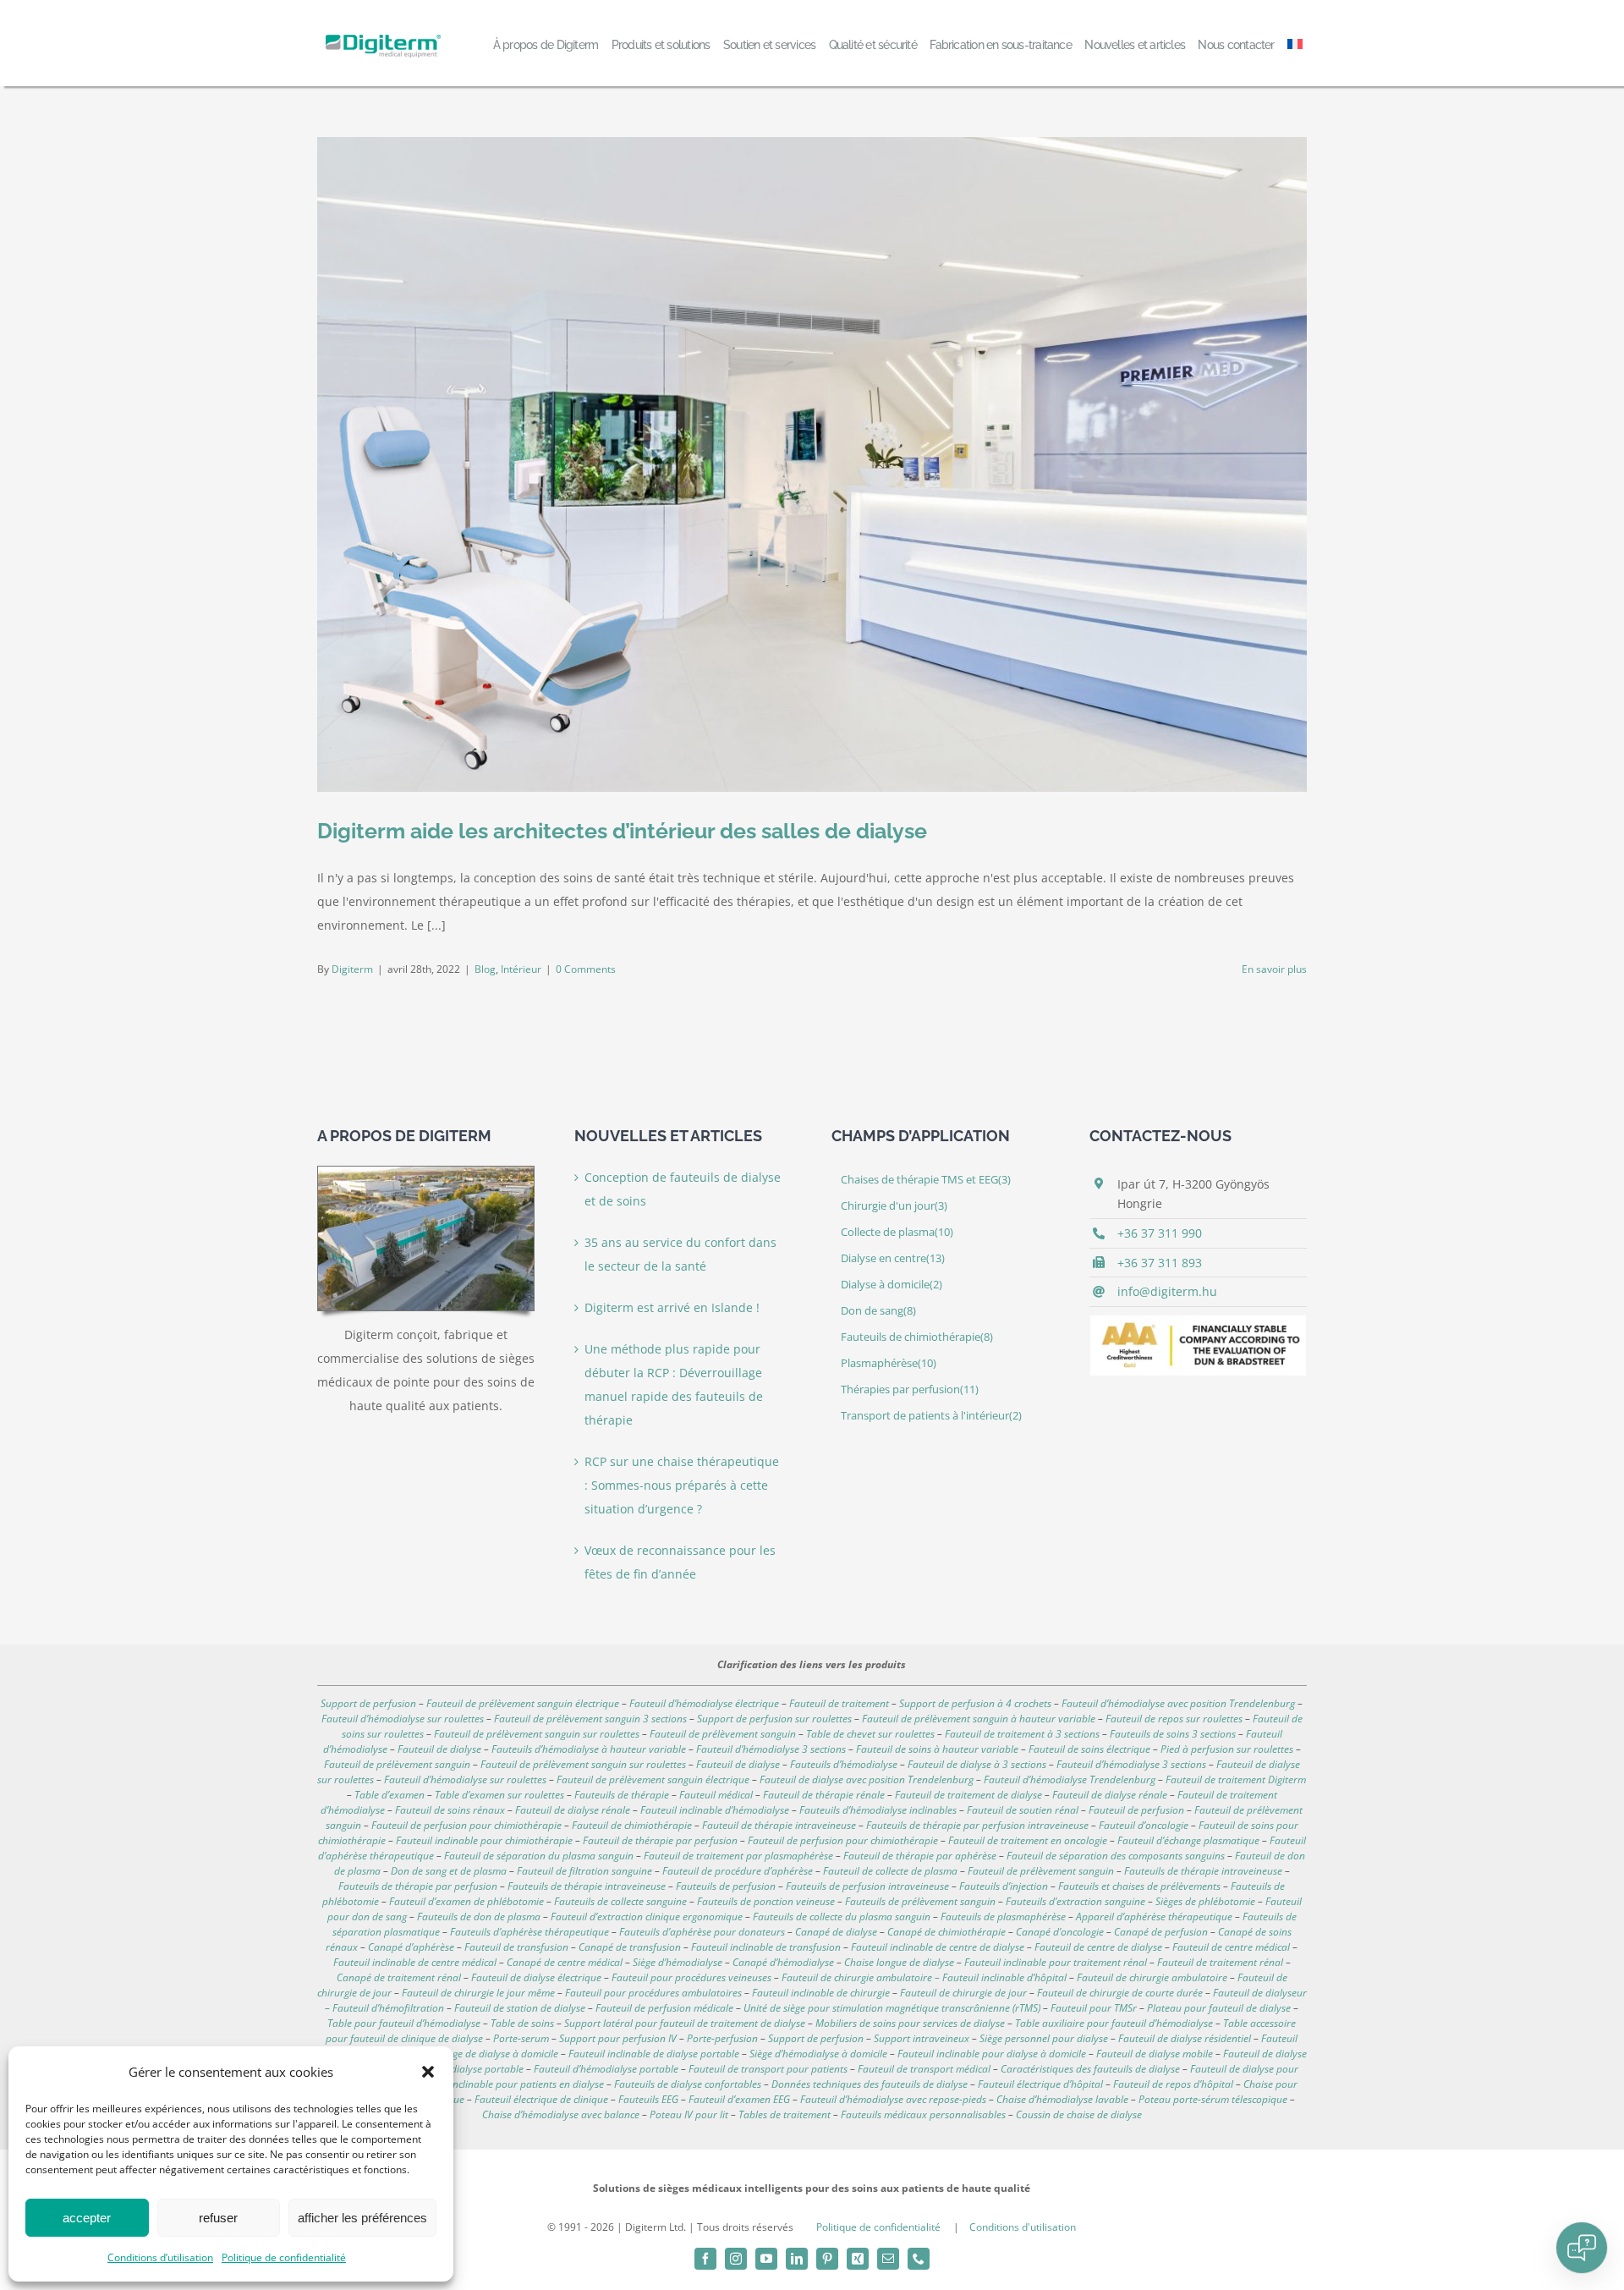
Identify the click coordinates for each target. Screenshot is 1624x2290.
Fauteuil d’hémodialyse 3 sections (771, 1749)
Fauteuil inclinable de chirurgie (821, 1993)
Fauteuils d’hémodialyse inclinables (878, 1810)
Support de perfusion (368, 1703)
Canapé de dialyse (836, 1932)
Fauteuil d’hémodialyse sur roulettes (403, 1719)
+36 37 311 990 (1160, 1233)
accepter (87, 2218)
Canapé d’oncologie (1060, 1932)
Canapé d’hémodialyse (783, 1962)
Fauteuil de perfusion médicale (664, 2008)
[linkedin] (797, 2259)
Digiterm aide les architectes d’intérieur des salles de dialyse (622, 831)
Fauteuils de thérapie (622, 1795)
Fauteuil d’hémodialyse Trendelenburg (1070, 1779)
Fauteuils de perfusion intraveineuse (867, 1886)
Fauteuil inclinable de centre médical (415, 1962)
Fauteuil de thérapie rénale (824, 1795)
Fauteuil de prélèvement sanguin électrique (523, 1703)
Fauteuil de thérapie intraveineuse (779, 1825)
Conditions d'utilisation (1023, 2227)
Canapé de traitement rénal (399, 1977)
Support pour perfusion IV (618, 2038)
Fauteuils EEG (648, 2099)
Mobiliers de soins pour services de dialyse (910, 2023)
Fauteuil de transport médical (924, 2069)
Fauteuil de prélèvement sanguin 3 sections (590, 1719)
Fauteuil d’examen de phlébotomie (466, 1901)
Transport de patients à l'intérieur (931, 1416)
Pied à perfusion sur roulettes (1227, 1749)
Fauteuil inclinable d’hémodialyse (715, 1810)
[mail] (888, 2259)
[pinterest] (827, 2259)
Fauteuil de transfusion (516, 1947)
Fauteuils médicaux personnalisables (923, 2114)
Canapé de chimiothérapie (946, 1932)
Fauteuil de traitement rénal (1220, 1962)
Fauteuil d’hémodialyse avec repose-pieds (893, 2099)
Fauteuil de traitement (839, 1703)
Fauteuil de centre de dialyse (1098, 1947)
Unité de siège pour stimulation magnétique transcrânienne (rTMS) (892, 2008)
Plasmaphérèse (889, 1363)
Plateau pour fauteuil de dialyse (1219, 2008)
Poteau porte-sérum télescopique (1213, 2099)
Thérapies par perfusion (910, 1389)
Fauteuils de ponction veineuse (766, 1901)
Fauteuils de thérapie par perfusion (418, 1886)
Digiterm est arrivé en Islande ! (672, 1307)
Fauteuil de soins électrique (1089, 1749)
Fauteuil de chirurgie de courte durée (1120, 1993)
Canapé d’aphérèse (411, 1947)
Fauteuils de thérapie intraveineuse (1203, 1871)
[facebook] (705, 2259)
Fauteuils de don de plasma (479, 1917)
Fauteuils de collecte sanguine (620, 1901)
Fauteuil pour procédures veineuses (691, 1977)
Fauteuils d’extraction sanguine (1075, 1901)
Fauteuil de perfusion (1136, 1810)
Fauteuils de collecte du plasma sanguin (842, 1917)
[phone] (919, 2259)
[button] (428, 2072)
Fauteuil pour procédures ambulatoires (653, 1993)
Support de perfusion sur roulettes (774, 1719)
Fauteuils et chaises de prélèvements (1139, 1886)
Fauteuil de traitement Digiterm (1236, 1779)
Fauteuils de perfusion (726, 1886)
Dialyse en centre (893, 1258)
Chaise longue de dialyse (899, 1962)
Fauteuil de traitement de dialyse (968, 1795)
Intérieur (521, 969)
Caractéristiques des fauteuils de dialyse (1090, 2069)
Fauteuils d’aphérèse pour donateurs (702, 1932)
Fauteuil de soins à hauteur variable (937, 1749)
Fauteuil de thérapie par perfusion (660, 1840)
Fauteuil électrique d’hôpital (1040, 2084)
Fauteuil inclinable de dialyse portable (654, 2054)
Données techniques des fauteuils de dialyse (870, 2084)
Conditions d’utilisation (160, 2257)
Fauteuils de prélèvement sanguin (920, 1901)
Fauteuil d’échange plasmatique (1188, 1840)
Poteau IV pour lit (689, 2114)
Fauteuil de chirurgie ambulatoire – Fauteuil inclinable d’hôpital (924, 1977)
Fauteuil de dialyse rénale (1110, 1795)
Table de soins (522, 2023)
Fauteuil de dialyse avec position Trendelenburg (867, 1779)
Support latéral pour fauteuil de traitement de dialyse (685, 2023)
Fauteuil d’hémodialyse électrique (704, 1703)
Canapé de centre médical (565, 1962)
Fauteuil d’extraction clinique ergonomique (647, 1917)
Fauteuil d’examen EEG (739, 2099)
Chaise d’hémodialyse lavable (1062, 2099)
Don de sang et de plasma (449, 1871)
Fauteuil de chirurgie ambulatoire (1152, 1977)
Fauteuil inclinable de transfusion (766, 1947)
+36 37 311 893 (1160, 1263)
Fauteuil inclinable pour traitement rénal (1056, 1962)
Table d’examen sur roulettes (499, 1795)
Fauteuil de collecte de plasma (890, 1871)
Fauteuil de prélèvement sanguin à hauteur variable (979, 1719)
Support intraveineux (922, 2038)
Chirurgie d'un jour (894, 1206)
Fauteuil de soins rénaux (450, 1810)
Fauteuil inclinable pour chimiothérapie (484, 1840)
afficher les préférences (362, 2218)
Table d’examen (390, 1795)
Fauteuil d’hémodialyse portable (606, 2069)
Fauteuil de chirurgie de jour (963, 1993)
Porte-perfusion (722, 2038)
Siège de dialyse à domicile (499, 2054)
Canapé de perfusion (1161, 1932)
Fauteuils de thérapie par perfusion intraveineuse (977, 1825)
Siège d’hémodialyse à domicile (818, 2054)
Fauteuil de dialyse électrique (536, 1977)
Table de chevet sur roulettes (870, 1734)
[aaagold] (1198, 1321)
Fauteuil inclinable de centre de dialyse (938, 1947)
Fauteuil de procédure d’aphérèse (738, 1871)
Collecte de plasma (897, 1232)
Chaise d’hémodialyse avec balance (561, 2114)
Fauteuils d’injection (1004, 1886)
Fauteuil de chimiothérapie (632, 1825)
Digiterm (352, 969)
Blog (485, 969)
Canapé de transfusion (630, 1947)
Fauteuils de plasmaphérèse (1003, 1917)
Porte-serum (521, 2038)
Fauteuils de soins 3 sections (1173, 1734)
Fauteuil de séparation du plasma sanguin (539, 1856)
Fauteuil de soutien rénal (1023, 1810)
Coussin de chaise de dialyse (1079, 2114)
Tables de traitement (785, 2114)
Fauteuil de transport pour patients (768, 2069)
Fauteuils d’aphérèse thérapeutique (529, 1932)
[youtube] (766, 2259)
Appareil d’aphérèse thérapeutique (1154, 1917)
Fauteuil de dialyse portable (461, 2069)
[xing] (858, 2259)
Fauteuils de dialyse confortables (688, 2084)
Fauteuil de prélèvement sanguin (723, 1734)
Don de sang (878, 1311)
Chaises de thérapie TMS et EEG (926, 1180)
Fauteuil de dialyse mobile (1155, 2054)
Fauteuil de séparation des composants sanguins (1116, 1856)
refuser (218, 2218)
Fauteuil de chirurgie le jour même (478, 1993)
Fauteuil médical (716, 1795)
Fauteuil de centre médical (1231, 1947)
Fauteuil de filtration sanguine (584, 1871)
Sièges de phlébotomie (1205, 1901)
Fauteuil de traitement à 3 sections (1022, 1734)
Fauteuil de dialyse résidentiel (1185, 2038)
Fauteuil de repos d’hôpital (1173, 2084)
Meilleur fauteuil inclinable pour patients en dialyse (489, 2084)
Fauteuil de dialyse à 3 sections (977, 1764)
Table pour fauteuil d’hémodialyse (404, 2023)
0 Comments (586, 969)
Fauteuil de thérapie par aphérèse (920, 1856)
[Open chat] (1582, 2248)
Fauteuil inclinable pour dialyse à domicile (992, 2054)
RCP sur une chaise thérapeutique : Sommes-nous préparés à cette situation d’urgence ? (682, 1485)
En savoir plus (1274, 969)
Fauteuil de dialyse (439, 1749)
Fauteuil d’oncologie (1144, 1825)
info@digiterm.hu (1167, 1291)
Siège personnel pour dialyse (1044, 2038)
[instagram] (736, 2259)
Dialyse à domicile (892, 1285)
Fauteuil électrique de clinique (541, 2099)
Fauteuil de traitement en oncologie (1028, 1840)
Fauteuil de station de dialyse (520, 2008)
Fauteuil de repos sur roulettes (1174, 1719)
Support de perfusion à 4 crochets (975, 1703)
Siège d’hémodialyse (678, 1962)
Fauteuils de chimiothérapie (917, 1337)
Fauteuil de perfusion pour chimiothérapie (466, 1825)
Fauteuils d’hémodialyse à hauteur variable (589, 1749)
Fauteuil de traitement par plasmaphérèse (738, 1856)
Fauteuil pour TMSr (1094, 2008)
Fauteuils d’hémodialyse (844, 1764)
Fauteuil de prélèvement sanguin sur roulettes (537, 1734)
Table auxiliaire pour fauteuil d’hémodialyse (1114, 2023)
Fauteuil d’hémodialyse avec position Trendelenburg (1178, 1703)
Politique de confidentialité (284, 2257)
